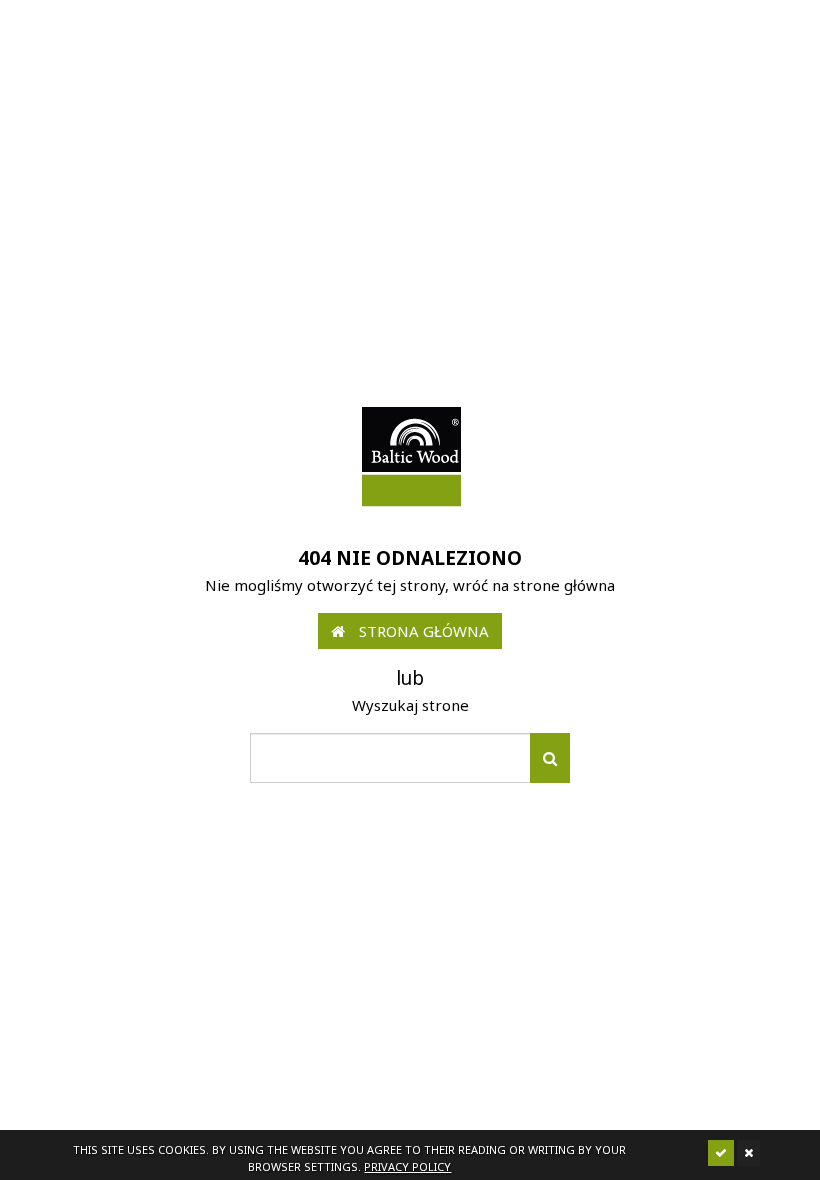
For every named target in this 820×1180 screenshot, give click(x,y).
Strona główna (422, 631)
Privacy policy (407, 1166)
